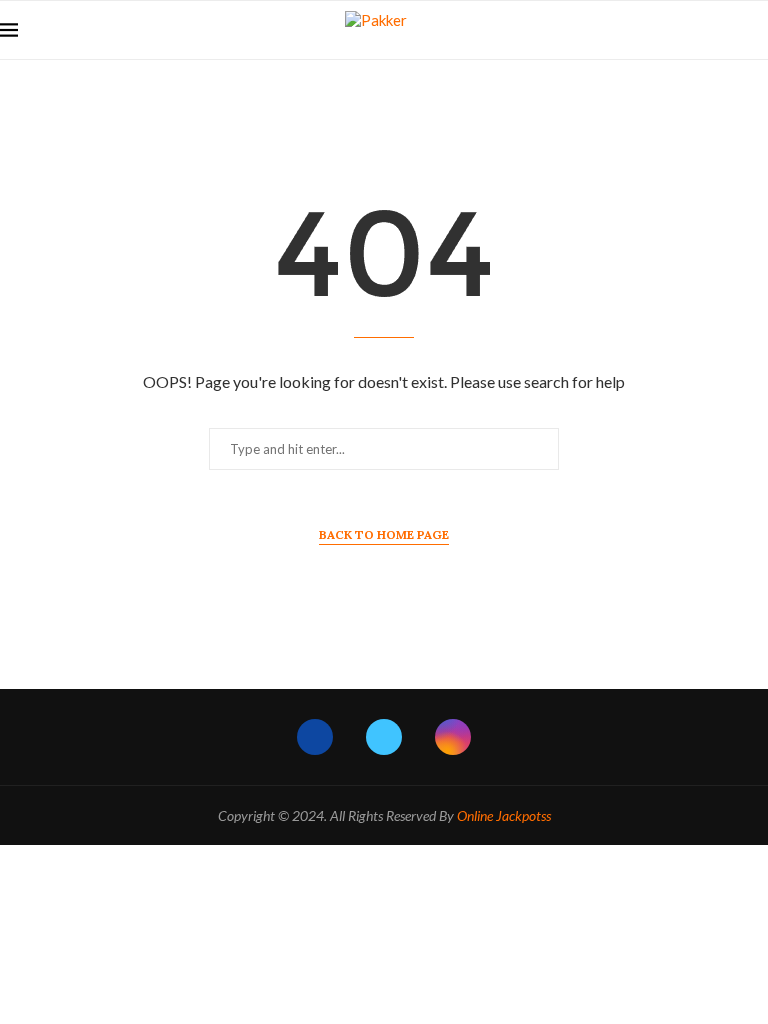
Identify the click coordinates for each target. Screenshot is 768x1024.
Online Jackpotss (504, 815)
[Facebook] (315, 737)
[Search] (758, 30)
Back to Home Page (384, 534)
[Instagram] (453, 737)
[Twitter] (384, 737)
